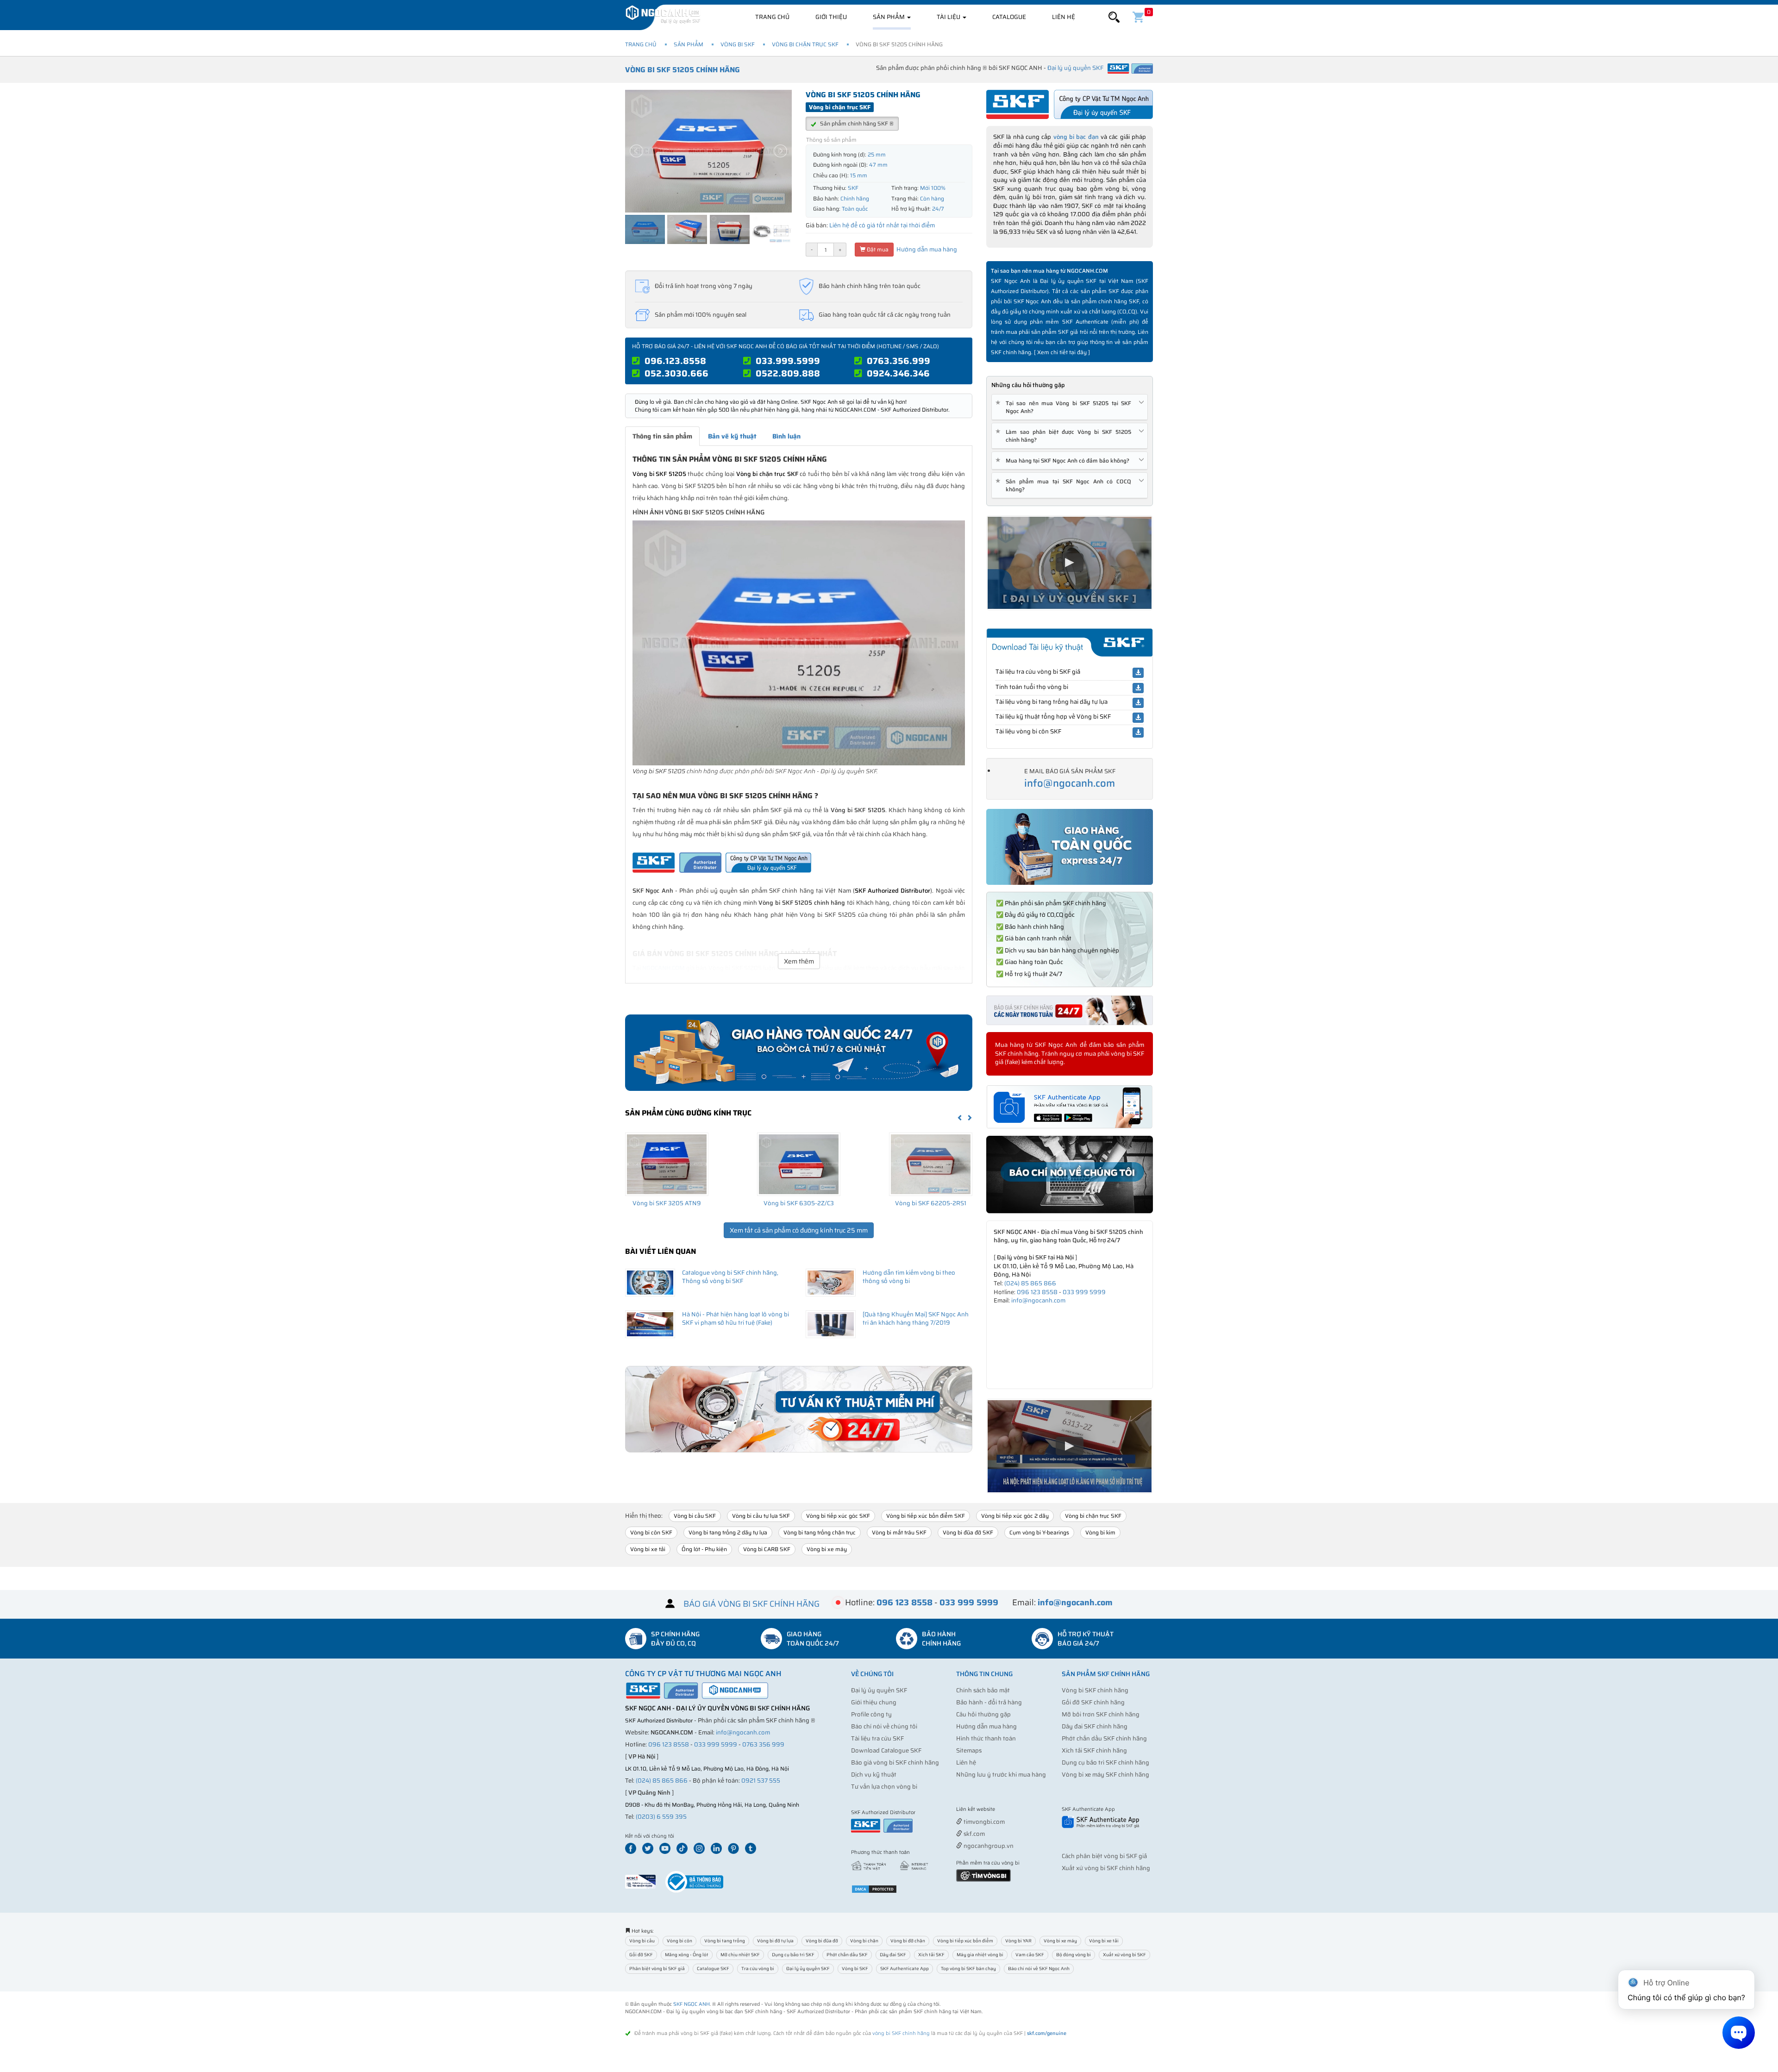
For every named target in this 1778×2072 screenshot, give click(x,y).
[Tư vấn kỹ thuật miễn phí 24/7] (799, 1409)
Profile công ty (871, 1714)
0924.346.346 (898, 373)
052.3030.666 (676, 373)
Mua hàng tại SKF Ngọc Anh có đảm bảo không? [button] (1064, 460)
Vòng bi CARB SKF (767, 1549)
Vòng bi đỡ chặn (908, 1941)
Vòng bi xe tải (648, 1549)
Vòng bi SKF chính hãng (1095, 1690)
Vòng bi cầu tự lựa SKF (761, 1516)
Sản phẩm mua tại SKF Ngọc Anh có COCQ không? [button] (1065, 485)
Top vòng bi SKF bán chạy (968, 1969)
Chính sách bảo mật (983, 1690)
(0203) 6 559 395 (661, 1817)
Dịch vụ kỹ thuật (874, 1775)
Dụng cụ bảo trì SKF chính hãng (1105, 1762)
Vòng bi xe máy (827, 1549)
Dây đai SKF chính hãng (1095, 1726)
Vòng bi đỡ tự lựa (775, 1941)
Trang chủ (772, 17)
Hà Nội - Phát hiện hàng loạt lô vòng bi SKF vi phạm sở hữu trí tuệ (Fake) (736, 1319)
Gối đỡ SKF (641, 1955)
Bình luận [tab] (786, 436)
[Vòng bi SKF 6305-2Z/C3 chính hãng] (799, 1164)
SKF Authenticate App (905, 1969)
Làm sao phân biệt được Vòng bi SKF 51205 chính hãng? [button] (1065, 436)
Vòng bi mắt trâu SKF (899, 1532)
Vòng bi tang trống (725, 1941)
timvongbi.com (983, 1822)
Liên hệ (1064, 17)
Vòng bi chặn (864, 1941)
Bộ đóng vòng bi (1074, 1955)
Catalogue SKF (713, 1969)
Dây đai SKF (893, 1955)
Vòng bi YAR (1018, 1941)
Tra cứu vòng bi (758, 1969)
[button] (1114, 17)
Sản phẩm (889, 17)
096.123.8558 (675, 361)
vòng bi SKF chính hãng (901, 2033)
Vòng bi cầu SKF (695, 1516)
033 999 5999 (1084, 1292)
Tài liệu (949, 17)
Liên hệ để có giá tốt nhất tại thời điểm (882, 225)
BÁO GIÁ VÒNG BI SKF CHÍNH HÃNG (751, 1604)
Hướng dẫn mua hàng (926, 249)
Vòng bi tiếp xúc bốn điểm (965, 1941)
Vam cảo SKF (1030, 1955)
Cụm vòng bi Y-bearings (1039, 1532)
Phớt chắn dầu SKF (847, 1955)
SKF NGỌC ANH (692, 2004)
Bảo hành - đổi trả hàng (989, 1702)
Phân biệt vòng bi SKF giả (657, 1969)
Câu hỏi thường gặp (983, 1714)
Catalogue (1009, 17)
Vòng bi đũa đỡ (822, 1941)
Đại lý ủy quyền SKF (879, 1690)
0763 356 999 (763, 1744)
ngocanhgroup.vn (988, 1846)
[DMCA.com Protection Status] (874, 1888)
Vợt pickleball (1008, 1810)
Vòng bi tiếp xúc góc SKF (838, 1516)
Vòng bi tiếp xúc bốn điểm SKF (926, 1516)
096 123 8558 (1037, 1292)
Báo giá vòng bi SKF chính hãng (895, 1762)
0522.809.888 (788, 373)
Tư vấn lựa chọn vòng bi (884, 1787)
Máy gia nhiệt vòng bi (980, 1955)
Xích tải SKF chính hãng (1094, 1750)
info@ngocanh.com (1070, 783)
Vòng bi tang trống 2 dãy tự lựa (728, 1532)
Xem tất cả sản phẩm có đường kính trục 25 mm (799, 1230)
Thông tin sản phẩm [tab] (662, 436)
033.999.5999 (788, 361)
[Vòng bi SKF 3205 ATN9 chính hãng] (667, 1164)
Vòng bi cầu (642, 1941)
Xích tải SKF (931, 1955)
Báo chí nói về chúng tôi (884, 1726)
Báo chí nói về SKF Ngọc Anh (1039, 1969)
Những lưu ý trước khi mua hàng (1001, 1775)
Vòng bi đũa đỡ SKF (968, 1532)
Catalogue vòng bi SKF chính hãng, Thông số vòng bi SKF (730, 1277)
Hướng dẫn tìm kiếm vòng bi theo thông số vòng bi (909, 1277)
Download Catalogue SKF (886, 1750)
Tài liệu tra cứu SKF (877, 1738)
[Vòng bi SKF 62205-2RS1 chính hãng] (931, 1164)
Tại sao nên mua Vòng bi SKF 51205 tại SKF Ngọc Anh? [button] (1065, 407)
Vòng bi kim (1100, 1532)
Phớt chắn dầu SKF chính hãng (1104, 1738)
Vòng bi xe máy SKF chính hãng (1105, 1775)
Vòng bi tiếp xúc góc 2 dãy (1015, 1516)
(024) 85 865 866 (1030, 1283)
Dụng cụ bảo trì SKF (793, 1955)
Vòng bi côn (679, 1941)
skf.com (974, 1834)
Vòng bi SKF (738, 44)
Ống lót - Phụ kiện (704, 1549)
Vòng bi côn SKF (651, 1532)
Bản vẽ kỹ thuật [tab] (732, 436)
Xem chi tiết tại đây (1062, 352)
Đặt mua (877, 249)
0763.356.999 (898, 361)
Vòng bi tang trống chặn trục (820, 1532)
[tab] (1070, 407)
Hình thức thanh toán (986, 1738)
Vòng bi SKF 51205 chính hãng (682, 70)
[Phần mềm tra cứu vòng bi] (983, 1875)
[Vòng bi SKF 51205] (799, 642)
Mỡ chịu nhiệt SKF (740, 1955)
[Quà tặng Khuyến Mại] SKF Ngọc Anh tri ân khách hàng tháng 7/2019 (916, 1319)
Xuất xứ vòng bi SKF (1124, 1955)
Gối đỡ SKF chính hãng (1093, 1702)
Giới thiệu (831, 17)
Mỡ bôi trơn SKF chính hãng (1101, 1714)
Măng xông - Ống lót (687, 1955)
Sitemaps (969, 1750)
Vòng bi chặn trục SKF (805, 44)
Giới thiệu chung (874, 1702)
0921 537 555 (761, 1781)
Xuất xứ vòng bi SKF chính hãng (1106, 1868)
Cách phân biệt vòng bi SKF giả (1104, 1856)
